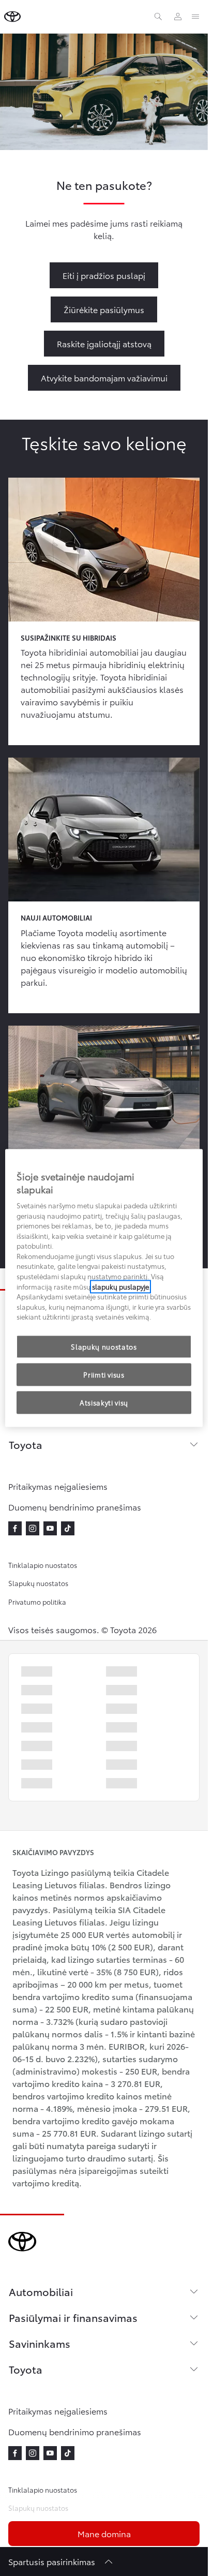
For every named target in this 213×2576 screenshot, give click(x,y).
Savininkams (40, 2343)
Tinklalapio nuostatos (43, 1565)
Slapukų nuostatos (38, 1583)
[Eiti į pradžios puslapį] (12, 17)
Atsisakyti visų (104, 1402)
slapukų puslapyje (120, 1286)
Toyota (26, 1444)
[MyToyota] (178, 17)
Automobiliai (41, 2291)
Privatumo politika (37, 1602)
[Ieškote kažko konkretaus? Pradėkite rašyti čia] (158, 17)
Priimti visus (104, 1374)
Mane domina (104, 2533)
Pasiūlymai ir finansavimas (73, 2317)
